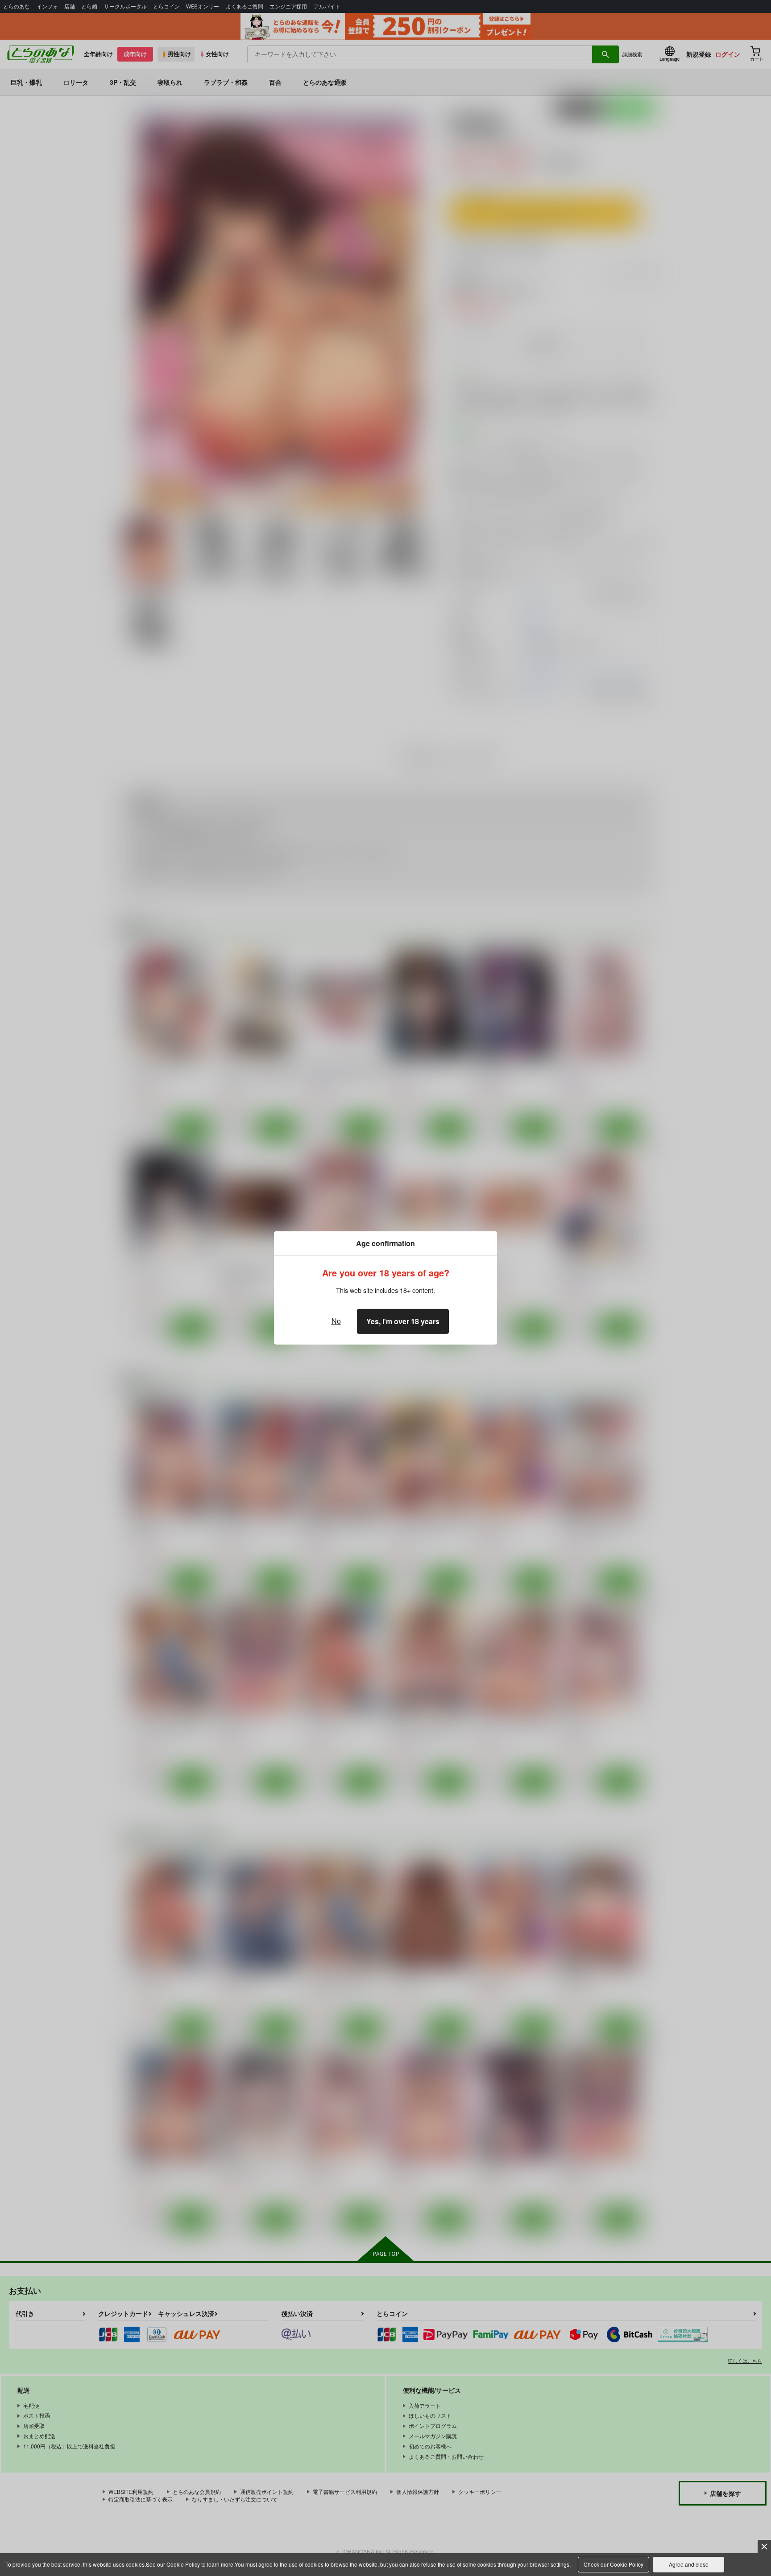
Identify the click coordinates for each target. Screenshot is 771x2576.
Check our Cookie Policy (613, 2564)
